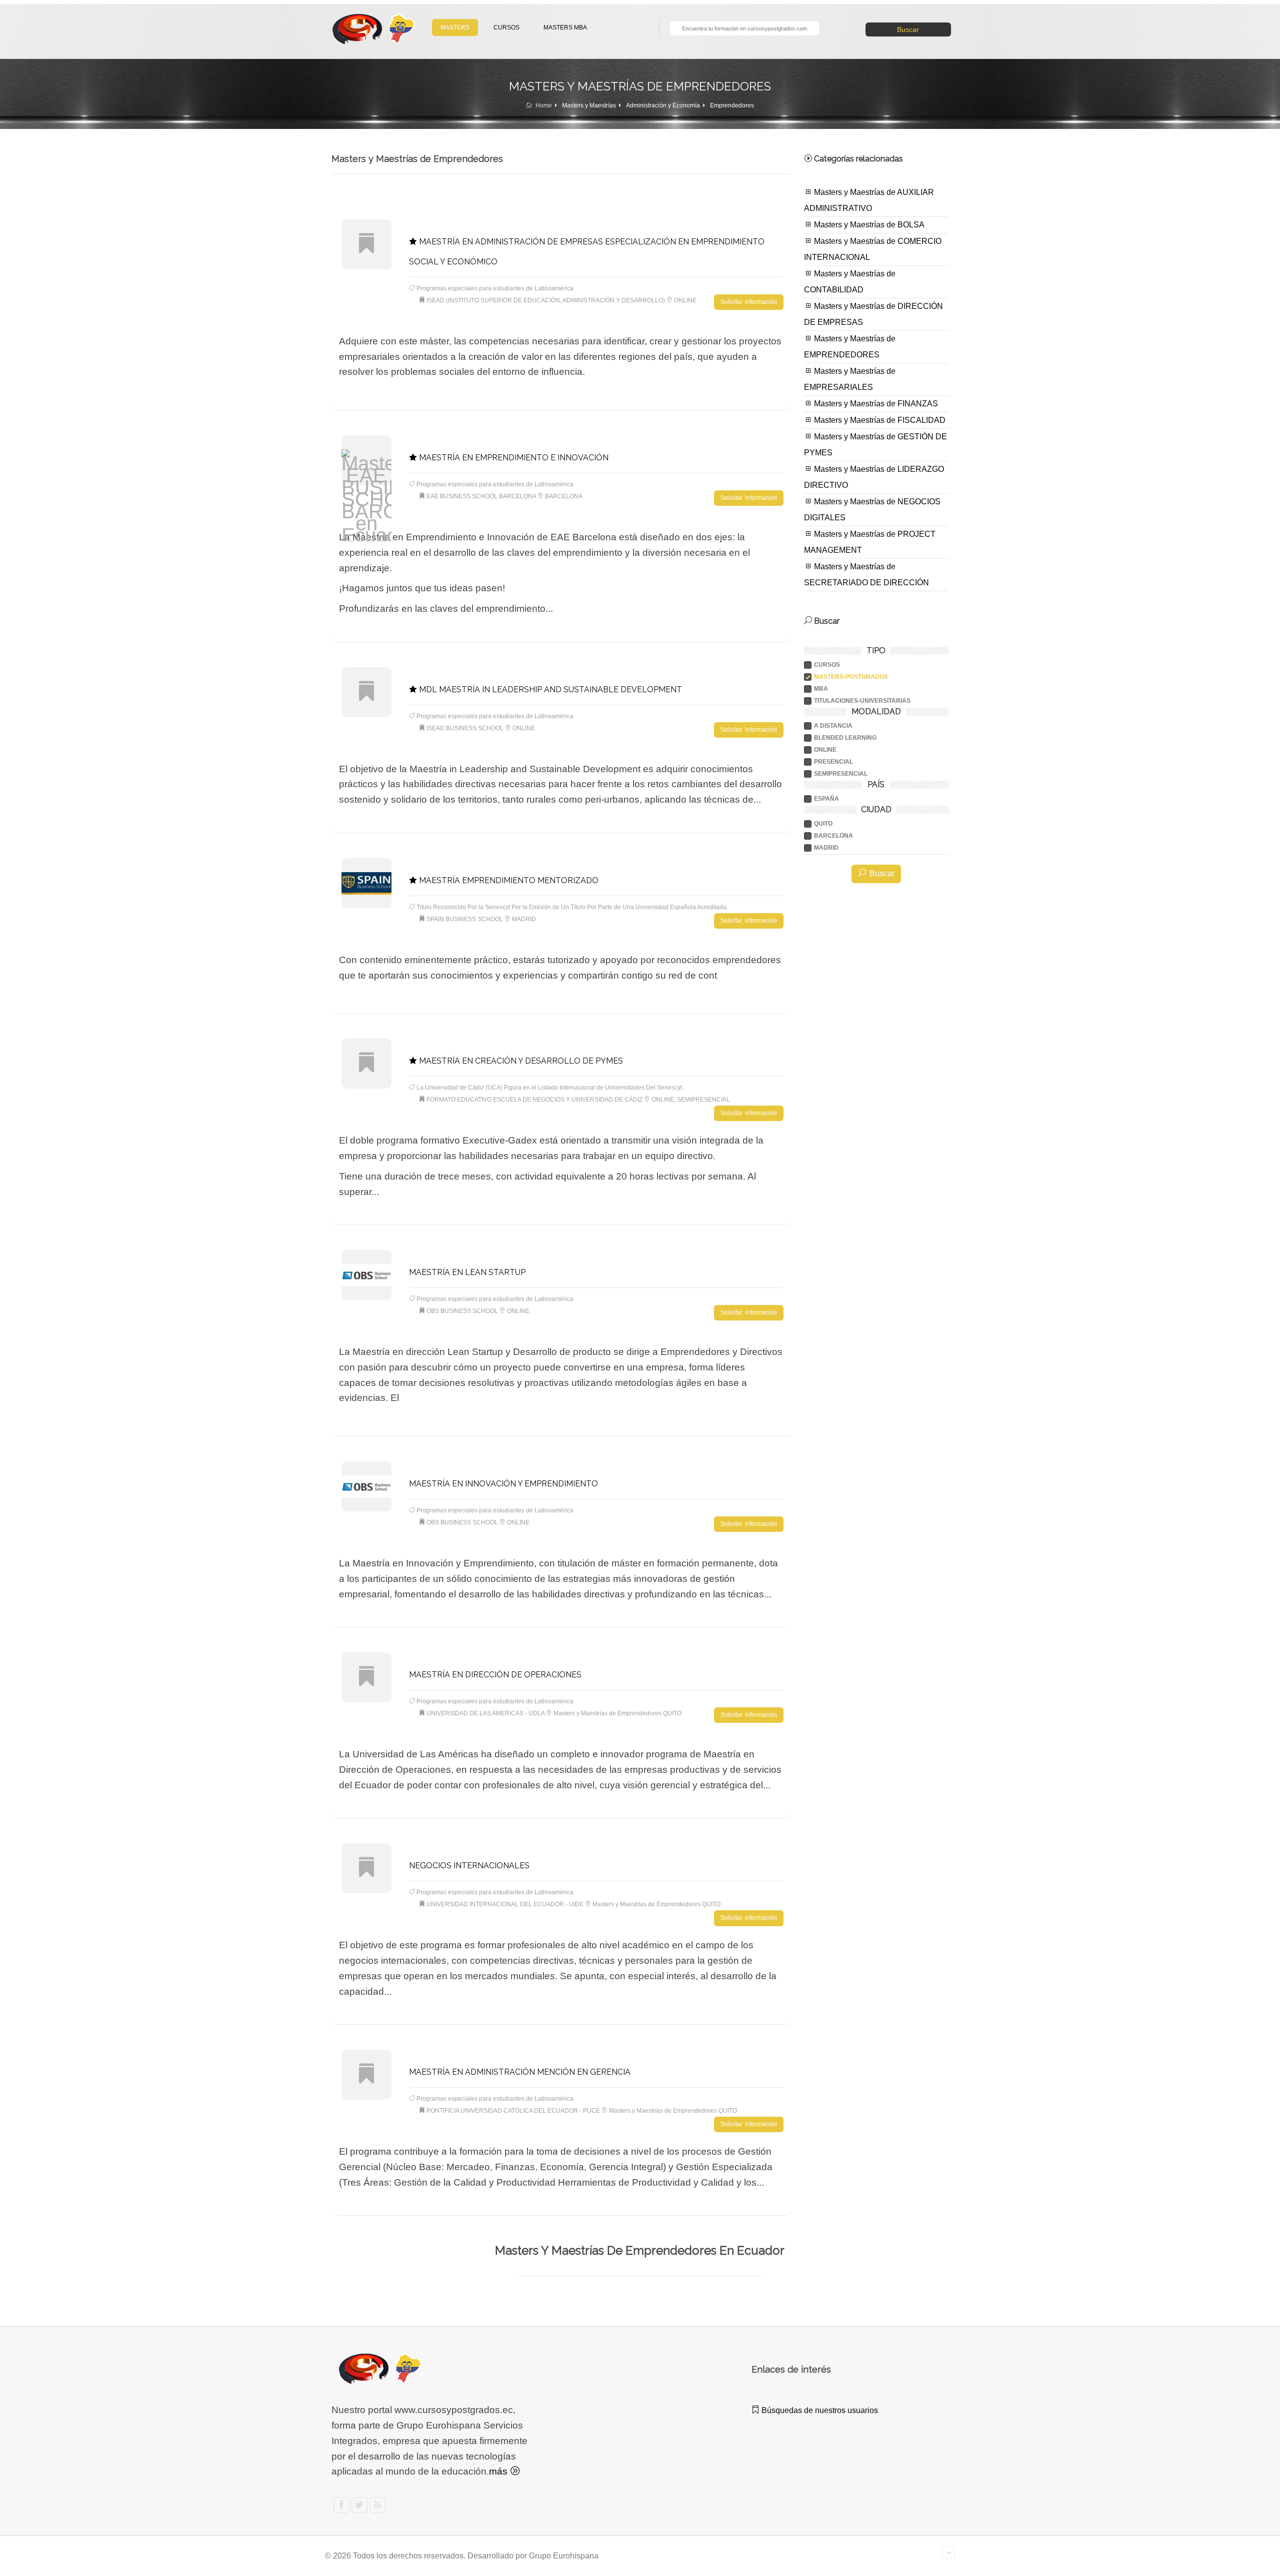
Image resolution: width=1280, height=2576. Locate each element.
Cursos (827, 665)
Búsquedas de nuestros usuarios (819, 2410)
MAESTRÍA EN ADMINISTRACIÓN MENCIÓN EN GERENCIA (520, 2072)
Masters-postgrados (851, 677)
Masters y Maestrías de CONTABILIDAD (850, 282)
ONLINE (825, 750)
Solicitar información (749, 302)
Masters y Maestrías (589, 105)
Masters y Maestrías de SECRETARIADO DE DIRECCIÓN (866, 575)
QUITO (823, 824)
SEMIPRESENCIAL (841, 774)
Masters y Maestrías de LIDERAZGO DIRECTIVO (874, 477)
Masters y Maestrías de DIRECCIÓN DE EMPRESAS (873, 314)
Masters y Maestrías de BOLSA (868, 225)
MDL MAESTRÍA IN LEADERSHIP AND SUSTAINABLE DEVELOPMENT (549, 689)
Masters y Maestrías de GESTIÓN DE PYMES (875, 445)
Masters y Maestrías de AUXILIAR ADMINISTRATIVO (869, 200)
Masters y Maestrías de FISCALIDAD (879, 420)
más (499, 2471)
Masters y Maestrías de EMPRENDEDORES (850, 347)
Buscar (908, 29)
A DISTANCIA (833, 726)
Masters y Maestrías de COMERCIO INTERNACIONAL (873, 249)
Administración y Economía (663, 105)
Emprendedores (732, 105)
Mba (821, 689)
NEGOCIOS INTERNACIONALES (469, 1866)
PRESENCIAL (833, 762)
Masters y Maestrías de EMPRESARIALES (850, 379)
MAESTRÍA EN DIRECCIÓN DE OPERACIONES (495, 1675)
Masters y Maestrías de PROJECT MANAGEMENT (870, 542)
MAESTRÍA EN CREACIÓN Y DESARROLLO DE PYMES (520, 1061)
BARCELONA (833, 836)
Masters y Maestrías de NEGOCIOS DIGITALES (872, 510)
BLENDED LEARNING (845, 738)
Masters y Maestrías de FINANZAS (875, 404)
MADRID (826, 848)
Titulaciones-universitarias (862, 701)
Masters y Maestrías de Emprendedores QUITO (617, 1713)
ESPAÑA (826, 799)
